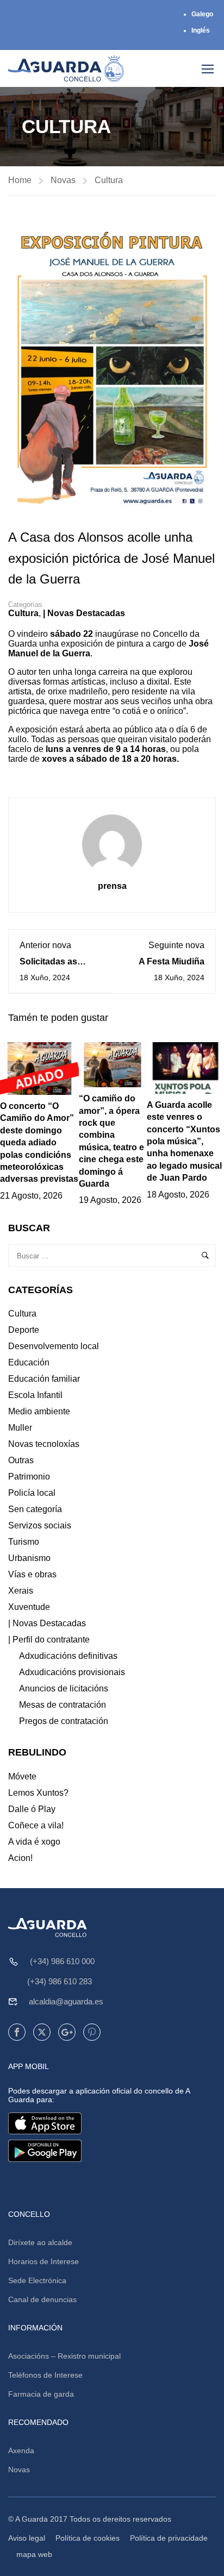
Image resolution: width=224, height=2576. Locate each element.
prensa (112, 886)
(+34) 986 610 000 (62, 1961)
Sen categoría (35, 1509)
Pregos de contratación (64, 1721)
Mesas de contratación (63, 1705)
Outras (21, 1460)
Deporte (24, 1330)
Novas (63, 180)
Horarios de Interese (43, 2261)
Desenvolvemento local (54, 1346)
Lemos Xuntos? (38, 1793)
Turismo (24, 1542)
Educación (29, 1362)
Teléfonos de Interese (45, 2375)
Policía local (32, 1493)
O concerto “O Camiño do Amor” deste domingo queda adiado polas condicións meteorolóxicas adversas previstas (39, 1142)
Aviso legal (27, 2538)
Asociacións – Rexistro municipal (64, 2356)
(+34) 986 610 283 (60, 1981)
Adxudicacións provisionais (72, 1672)
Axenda (21, 2450)
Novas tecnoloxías (44, 1444)
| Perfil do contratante (49, 1640)
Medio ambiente (39, 1411)
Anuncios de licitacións (64, 1688)
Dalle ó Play (32, 1809)
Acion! (20, 1858)
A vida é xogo (34, 1842)
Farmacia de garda (41, 2394)
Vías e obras (32, 1574)
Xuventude (29, 1607)
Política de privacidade (169, 2538)
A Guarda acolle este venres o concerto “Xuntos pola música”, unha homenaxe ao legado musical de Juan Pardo (184, 1141)
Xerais (21, 1591)
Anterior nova (45, 945)
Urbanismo (29, 1558)
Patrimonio (29, 1477)
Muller (20, 1428)
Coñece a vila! (36, 1825)
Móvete (22, 1776)
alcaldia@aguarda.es (66, 2001)
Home (20, 180)
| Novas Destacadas (84, 613)
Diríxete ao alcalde (40, 2242)
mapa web (34, 2554)
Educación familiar (44, 1379)
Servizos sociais (40, 1525)
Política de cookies (88, 2538)
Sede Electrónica (37, 2280)
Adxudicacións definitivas (68, 1656)
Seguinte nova (176, 945)
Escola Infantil (35, 1395)
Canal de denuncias (42, 2299)
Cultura (109, 180)
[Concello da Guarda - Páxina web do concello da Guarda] (66, 68)
